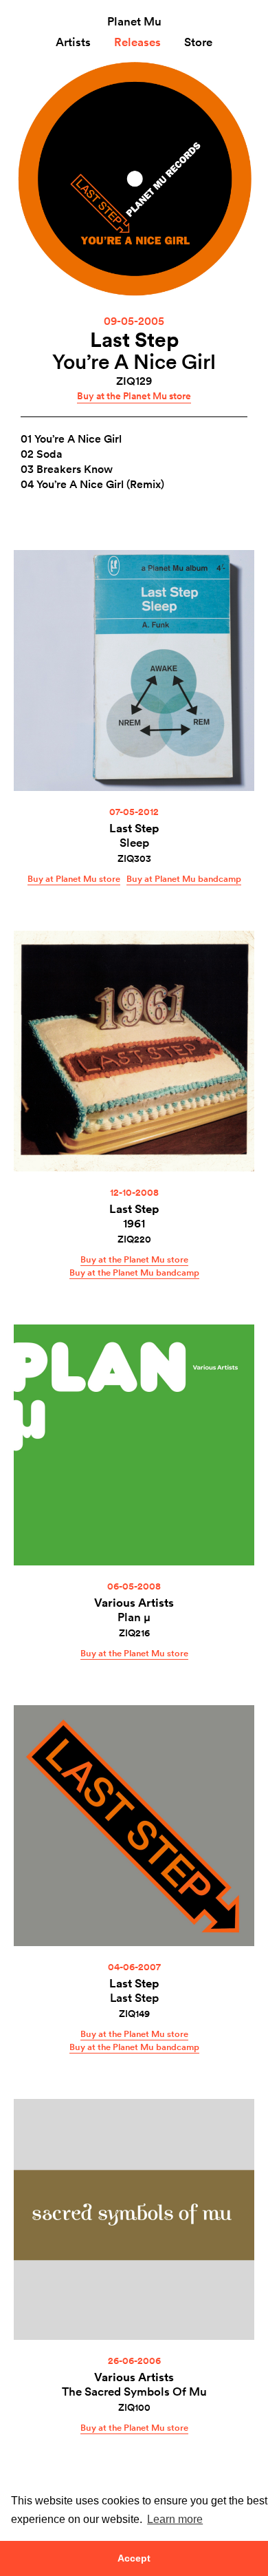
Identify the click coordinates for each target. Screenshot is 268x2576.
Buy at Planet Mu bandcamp (184, 878)
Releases (137, 42)
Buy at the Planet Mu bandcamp (134, 1272)
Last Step (134, 339)
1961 (134, 1223)
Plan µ (134, 1617)
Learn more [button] (175, 2519)
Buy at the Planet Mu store (134, 396)
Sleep (134, 842)
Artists (73, 42)
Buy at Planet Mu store (74, 878)
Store (198, 42)
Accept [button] (134, 2558)
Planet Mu (134, 21)
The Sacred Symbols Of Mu (134, 2391)
